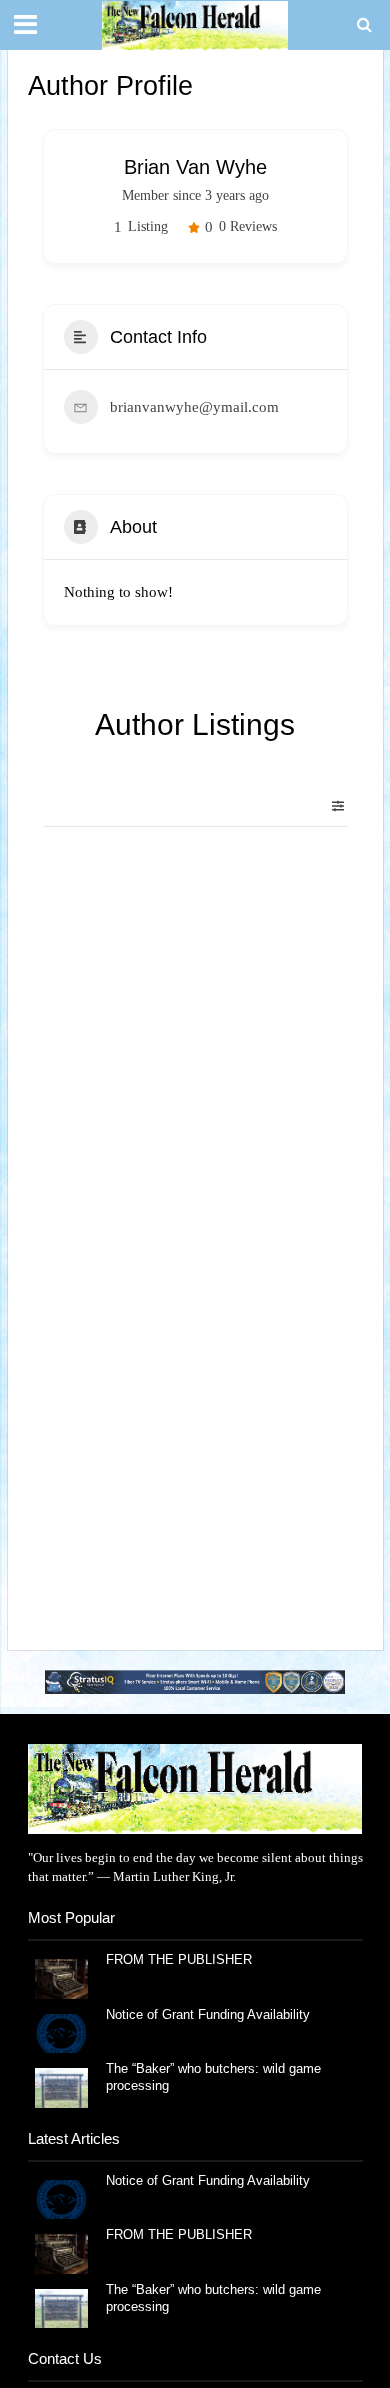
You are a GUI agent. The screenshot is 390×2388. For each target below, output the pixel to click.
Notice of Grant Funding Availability (208, 2015)
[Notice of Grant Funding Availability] (61, 2031)
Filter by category (330, 806)
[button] (195, 1682)
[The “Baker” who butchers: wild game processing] (61, 2086)
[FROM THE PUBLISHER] (61, 1977)
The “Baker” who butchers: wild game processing (213, 2077)
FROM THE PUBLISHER (183, 1960)
